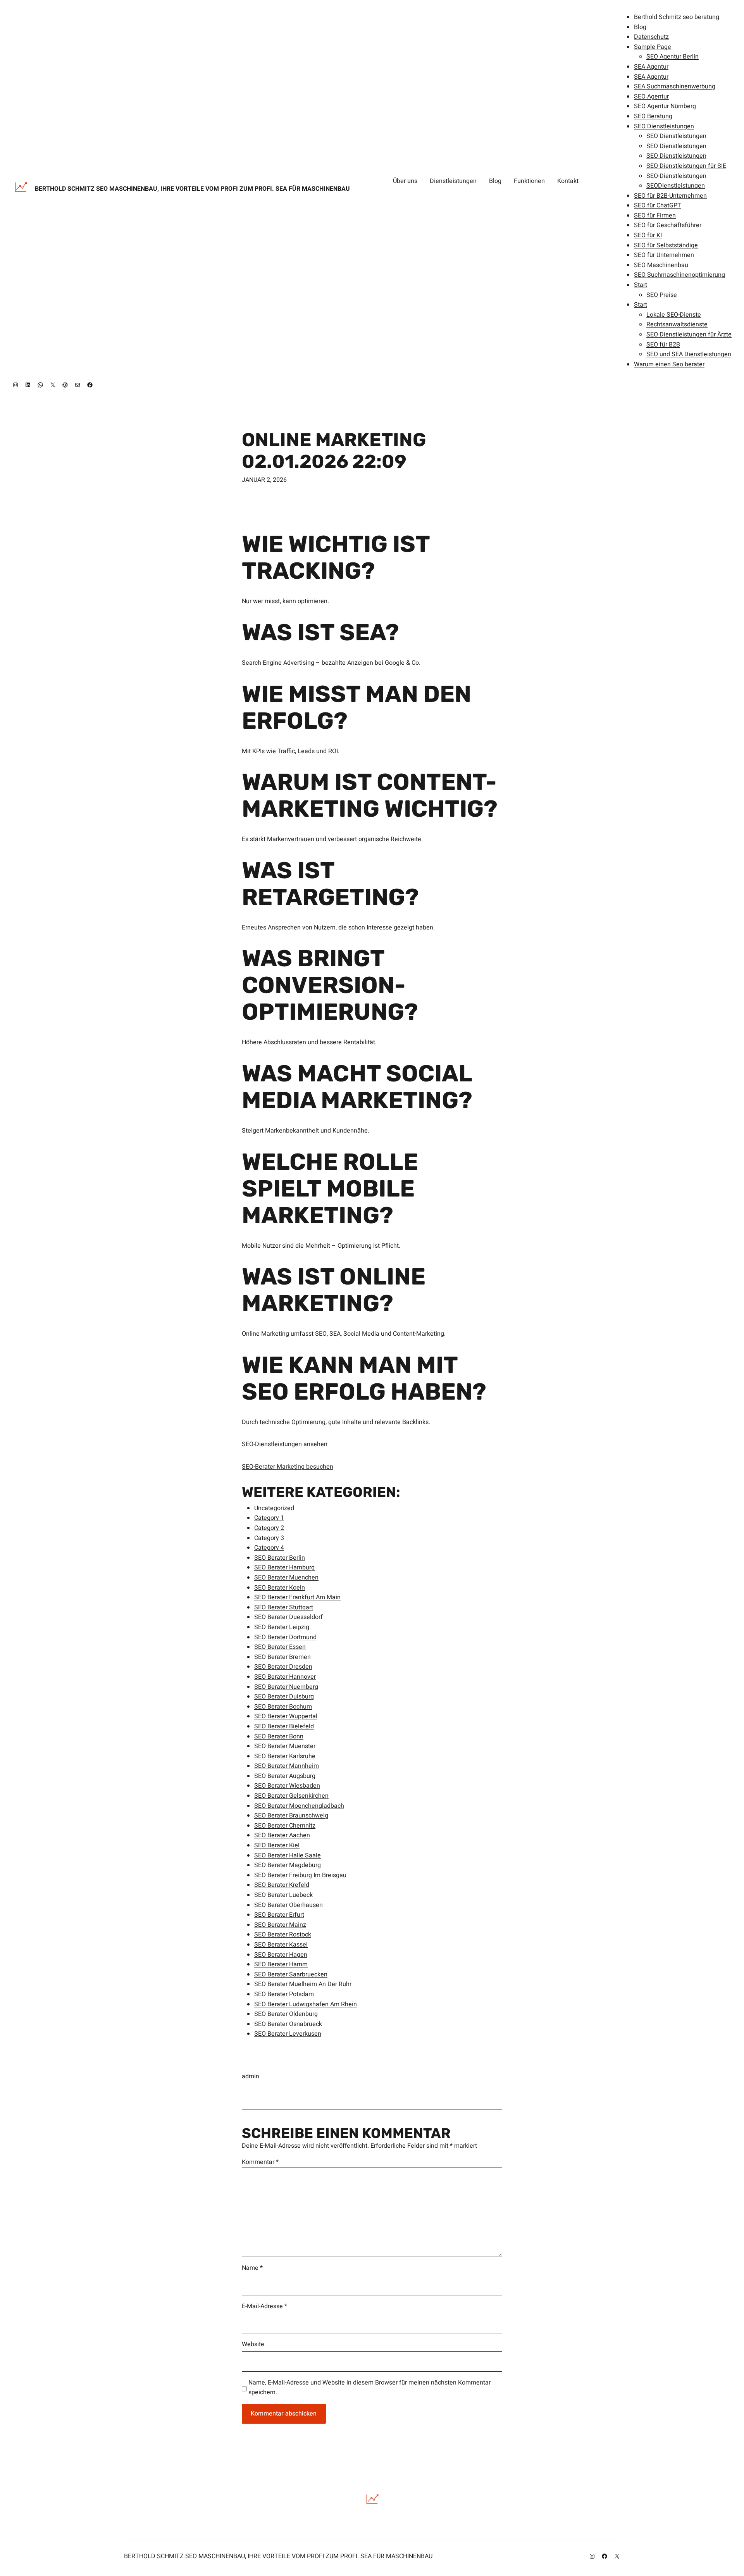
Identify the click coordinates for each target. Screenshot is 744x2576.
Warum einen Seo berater (669, 364)
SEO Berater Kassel (281, 1945)
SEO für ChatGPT (658, 205)
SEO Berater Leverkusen (288, 2034)
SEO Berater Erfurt (279, 1915)
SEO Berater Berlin (280, 1558)
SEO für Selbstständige (666, 245)
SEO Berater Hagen (281, 1955)
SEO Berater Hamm (281, 1964)
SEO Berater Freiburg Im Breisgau (300, 1875)
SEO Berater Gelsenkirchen (291, 1796)
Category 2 (269, 1528)
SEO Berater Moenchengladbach (299, 1806)
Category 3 (269, 1538)
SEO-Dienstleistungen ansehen (285, 1444)
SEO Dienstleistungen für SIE (686, 166)
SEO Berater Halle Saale (288, 1855)
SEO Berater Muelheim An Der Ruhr (303, 1984)
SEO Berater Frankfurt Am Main (297, 1597)
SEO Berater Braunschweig (291, 1816)
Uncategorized (274, 1508)
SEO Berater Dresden (283, 1667)
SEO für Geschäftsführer (668, 225)
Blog (640, 27)
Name (252, 2268)
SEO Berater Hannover (285, 1677)
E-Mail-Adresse (264, 2306)
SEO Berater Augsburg (285, 1776)
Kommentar (260, 2162)
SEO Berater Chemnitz (285, 1826)
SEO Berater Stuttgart (284, 1607)
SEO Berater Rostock (283, 1935)
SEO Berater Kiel (277, 1845)
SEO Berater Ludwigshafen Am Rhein (306, 2004)
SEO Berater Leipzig (282, 1627)
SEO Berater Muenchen (286, 1578)
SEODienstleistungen (676, 186)
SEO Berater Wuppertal (286, 1716)
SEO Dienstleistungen (664, 126)
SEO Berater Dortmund (285, 1637)
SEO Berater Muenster (285, 1746)
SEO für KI (648, 235)
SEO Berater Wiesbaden (287, 1786)
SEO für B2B (663, 345)
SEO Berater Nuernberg (286, 1687)
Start (641, 285)
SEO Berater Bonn (279, 1736)
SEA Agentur (651, 67)
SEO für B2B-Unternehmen (670, 196)
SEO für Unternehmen (664, 255)
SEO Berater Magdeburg (288, 1865)
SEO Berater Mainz (280, 1925)
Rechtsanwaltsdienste (677, 324)
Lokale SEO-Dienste (674, 315)
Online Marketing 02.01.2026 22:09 (334, 450)
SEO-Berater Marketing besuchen (288, 1467)
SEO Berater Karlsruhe (285, 1756)
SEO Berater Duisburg (284, 1697)
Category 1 (269, 1518)
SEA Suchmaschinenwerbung (675, 86)
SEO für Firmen (655, 216)
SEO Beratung (653, 116)
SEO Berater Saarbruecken (291, 1974)
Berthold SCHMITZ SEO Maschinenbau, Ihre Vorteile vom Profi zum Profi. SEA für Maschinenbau (192, 189)
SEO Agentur (651, 97)
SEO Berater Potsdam (284, 1994)
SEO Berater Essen (280, 1647)
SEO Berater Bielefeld (284, 1726)
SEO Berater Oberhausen (288, 1905)
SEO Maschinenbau (661, 265)
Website (253, 2344)
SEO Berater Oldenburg (286, 2014)
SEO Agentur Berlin (673, 57)
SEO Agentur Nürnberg (665, 106)
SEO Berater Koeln (280, 1588)
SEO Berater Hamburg (284, 1567)
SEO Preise (662, 295)
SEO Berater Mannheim (287, 1766)
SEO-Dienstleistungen (676, 176)
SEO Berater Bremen (282, 1657)
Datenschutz (651, 37)
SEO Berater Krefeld (282, 1885)
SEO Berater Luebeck (283, 1895)
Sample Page (653, 47)
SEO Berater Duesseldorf (288, 1617)
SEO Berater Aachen (282, 1835)
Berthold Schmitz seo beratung (677, 17)
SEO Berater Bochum (283, 1707)
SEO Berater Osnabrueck (288, 2024)
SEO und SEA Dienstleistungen (689, 354)
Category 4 (269, 1548)
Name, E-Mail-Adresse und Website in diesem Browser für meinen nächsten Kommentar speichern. (369, 2388)
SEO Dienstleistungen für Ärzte (689, 335)
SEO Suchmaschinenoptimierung (679, 275)
